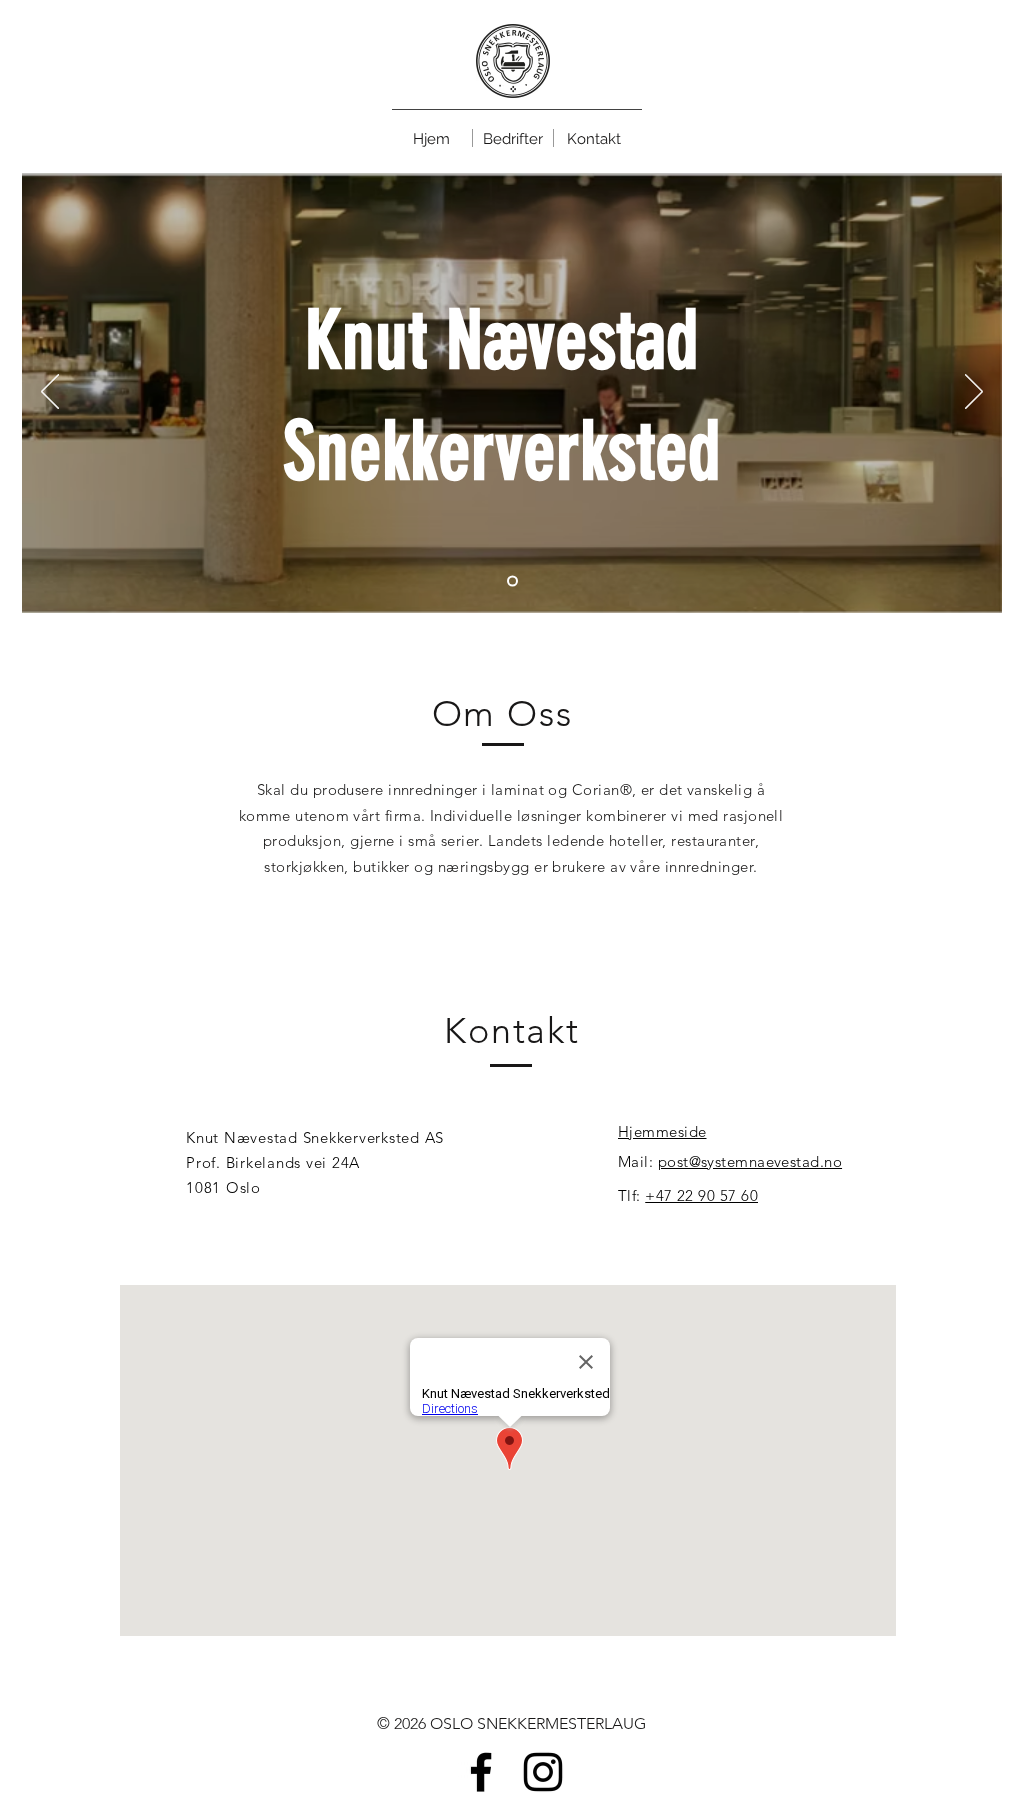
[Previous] (50, 393)
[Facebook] (481, 1772)
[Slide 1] (512, 581)
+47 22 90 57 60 (701, 1195)
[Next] (974, 393)
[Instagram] (543, 1772)
